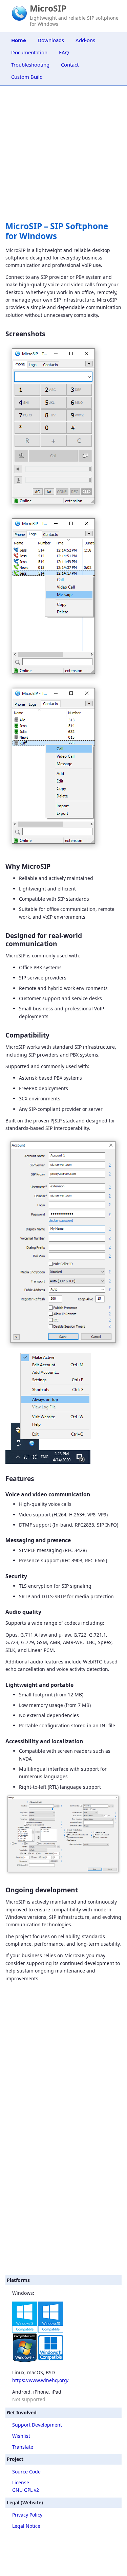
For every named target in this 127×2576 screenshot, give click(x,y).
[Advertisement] (63, 2203)
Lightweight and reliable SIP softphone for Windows (74, 21)
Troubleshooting (30, 65)
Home (19, 40)
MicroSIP (48, 8)
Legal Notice (26, 2526)
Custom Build (27, 77)
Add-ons (85, 40)
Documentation (29, 52)
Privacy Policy (27, 2515)
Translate (23, 2447)
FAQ (64, 52)
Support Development (37, 2425)
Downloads (51, 40)
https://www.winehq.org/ (40, 2380)
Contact (70, 65)
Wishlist (21, 2436)
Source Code (26, 2472)
